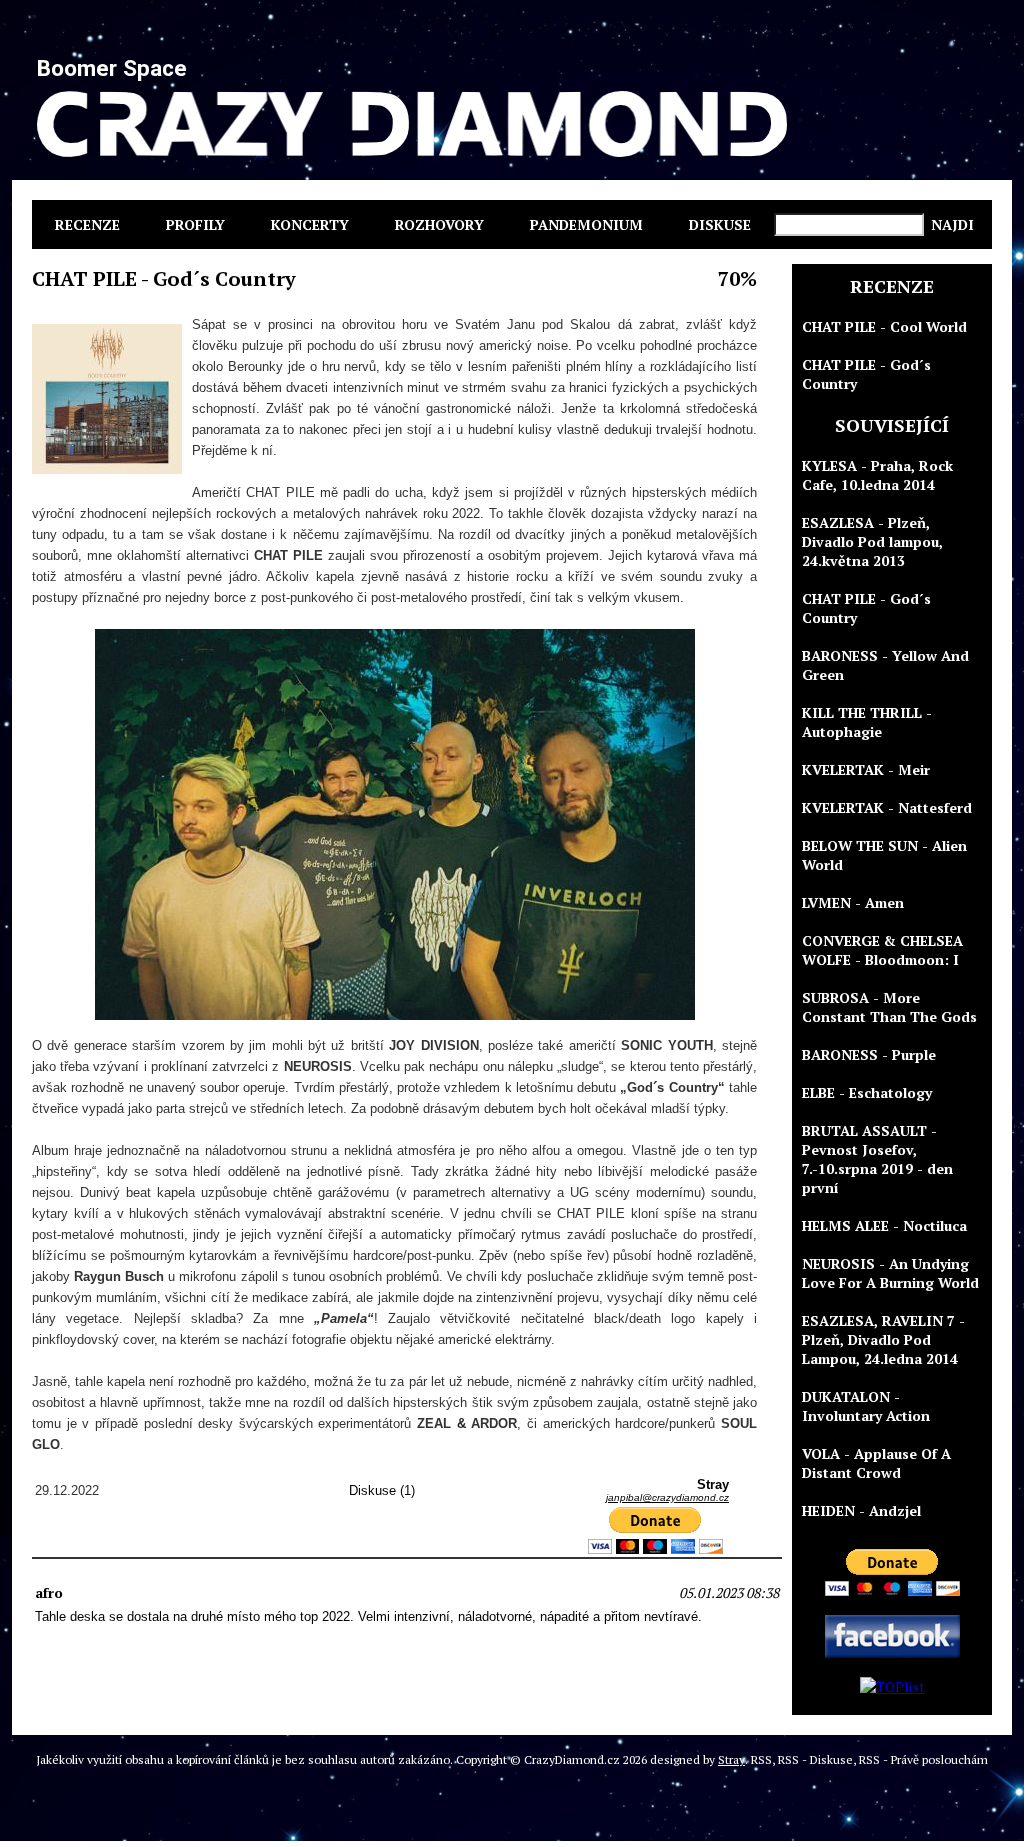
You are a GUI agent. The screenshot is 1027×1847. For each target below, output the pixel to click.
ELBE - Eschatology (867, 1092)
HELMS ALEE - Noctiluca (884, 1225)
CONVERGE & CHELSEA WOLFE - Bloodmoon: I (882, 950)
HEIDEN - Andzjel (861, 1510)
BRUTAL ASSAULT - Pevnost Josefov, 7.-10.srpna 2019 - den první (877, 1159)
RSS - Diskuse (815, 1759)
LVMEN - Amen (853, 902)
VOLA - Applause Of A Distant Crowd (876, 1463)
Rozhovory (439, 224)
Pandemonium (586, 224)
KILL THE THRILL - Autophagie (867, 722)
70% (737, 278)
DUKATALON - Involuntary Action (866, 1406)
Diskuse (720, 224)
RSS (761, 1759)
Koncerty (310, 224)
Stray (731, 1759)
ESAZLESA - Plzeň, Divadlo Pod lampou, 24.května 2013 (872, 541)
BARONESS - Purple (869, 1054)
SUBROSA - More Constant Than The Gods (889, 1007)
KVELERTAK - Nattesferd (887, 807)
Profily (195, 224)
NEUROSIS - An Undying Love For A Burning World (890, 1273)
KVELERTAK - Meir (866, 769)
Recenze (87, 224)
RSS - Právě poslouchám (923, 1759)
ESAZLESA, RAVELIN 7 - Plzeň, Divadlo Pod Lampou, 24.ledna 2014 (883, 1339)
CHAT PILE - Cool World (884, 326)
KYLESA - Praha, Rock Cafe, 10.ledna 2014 (877, 475)
